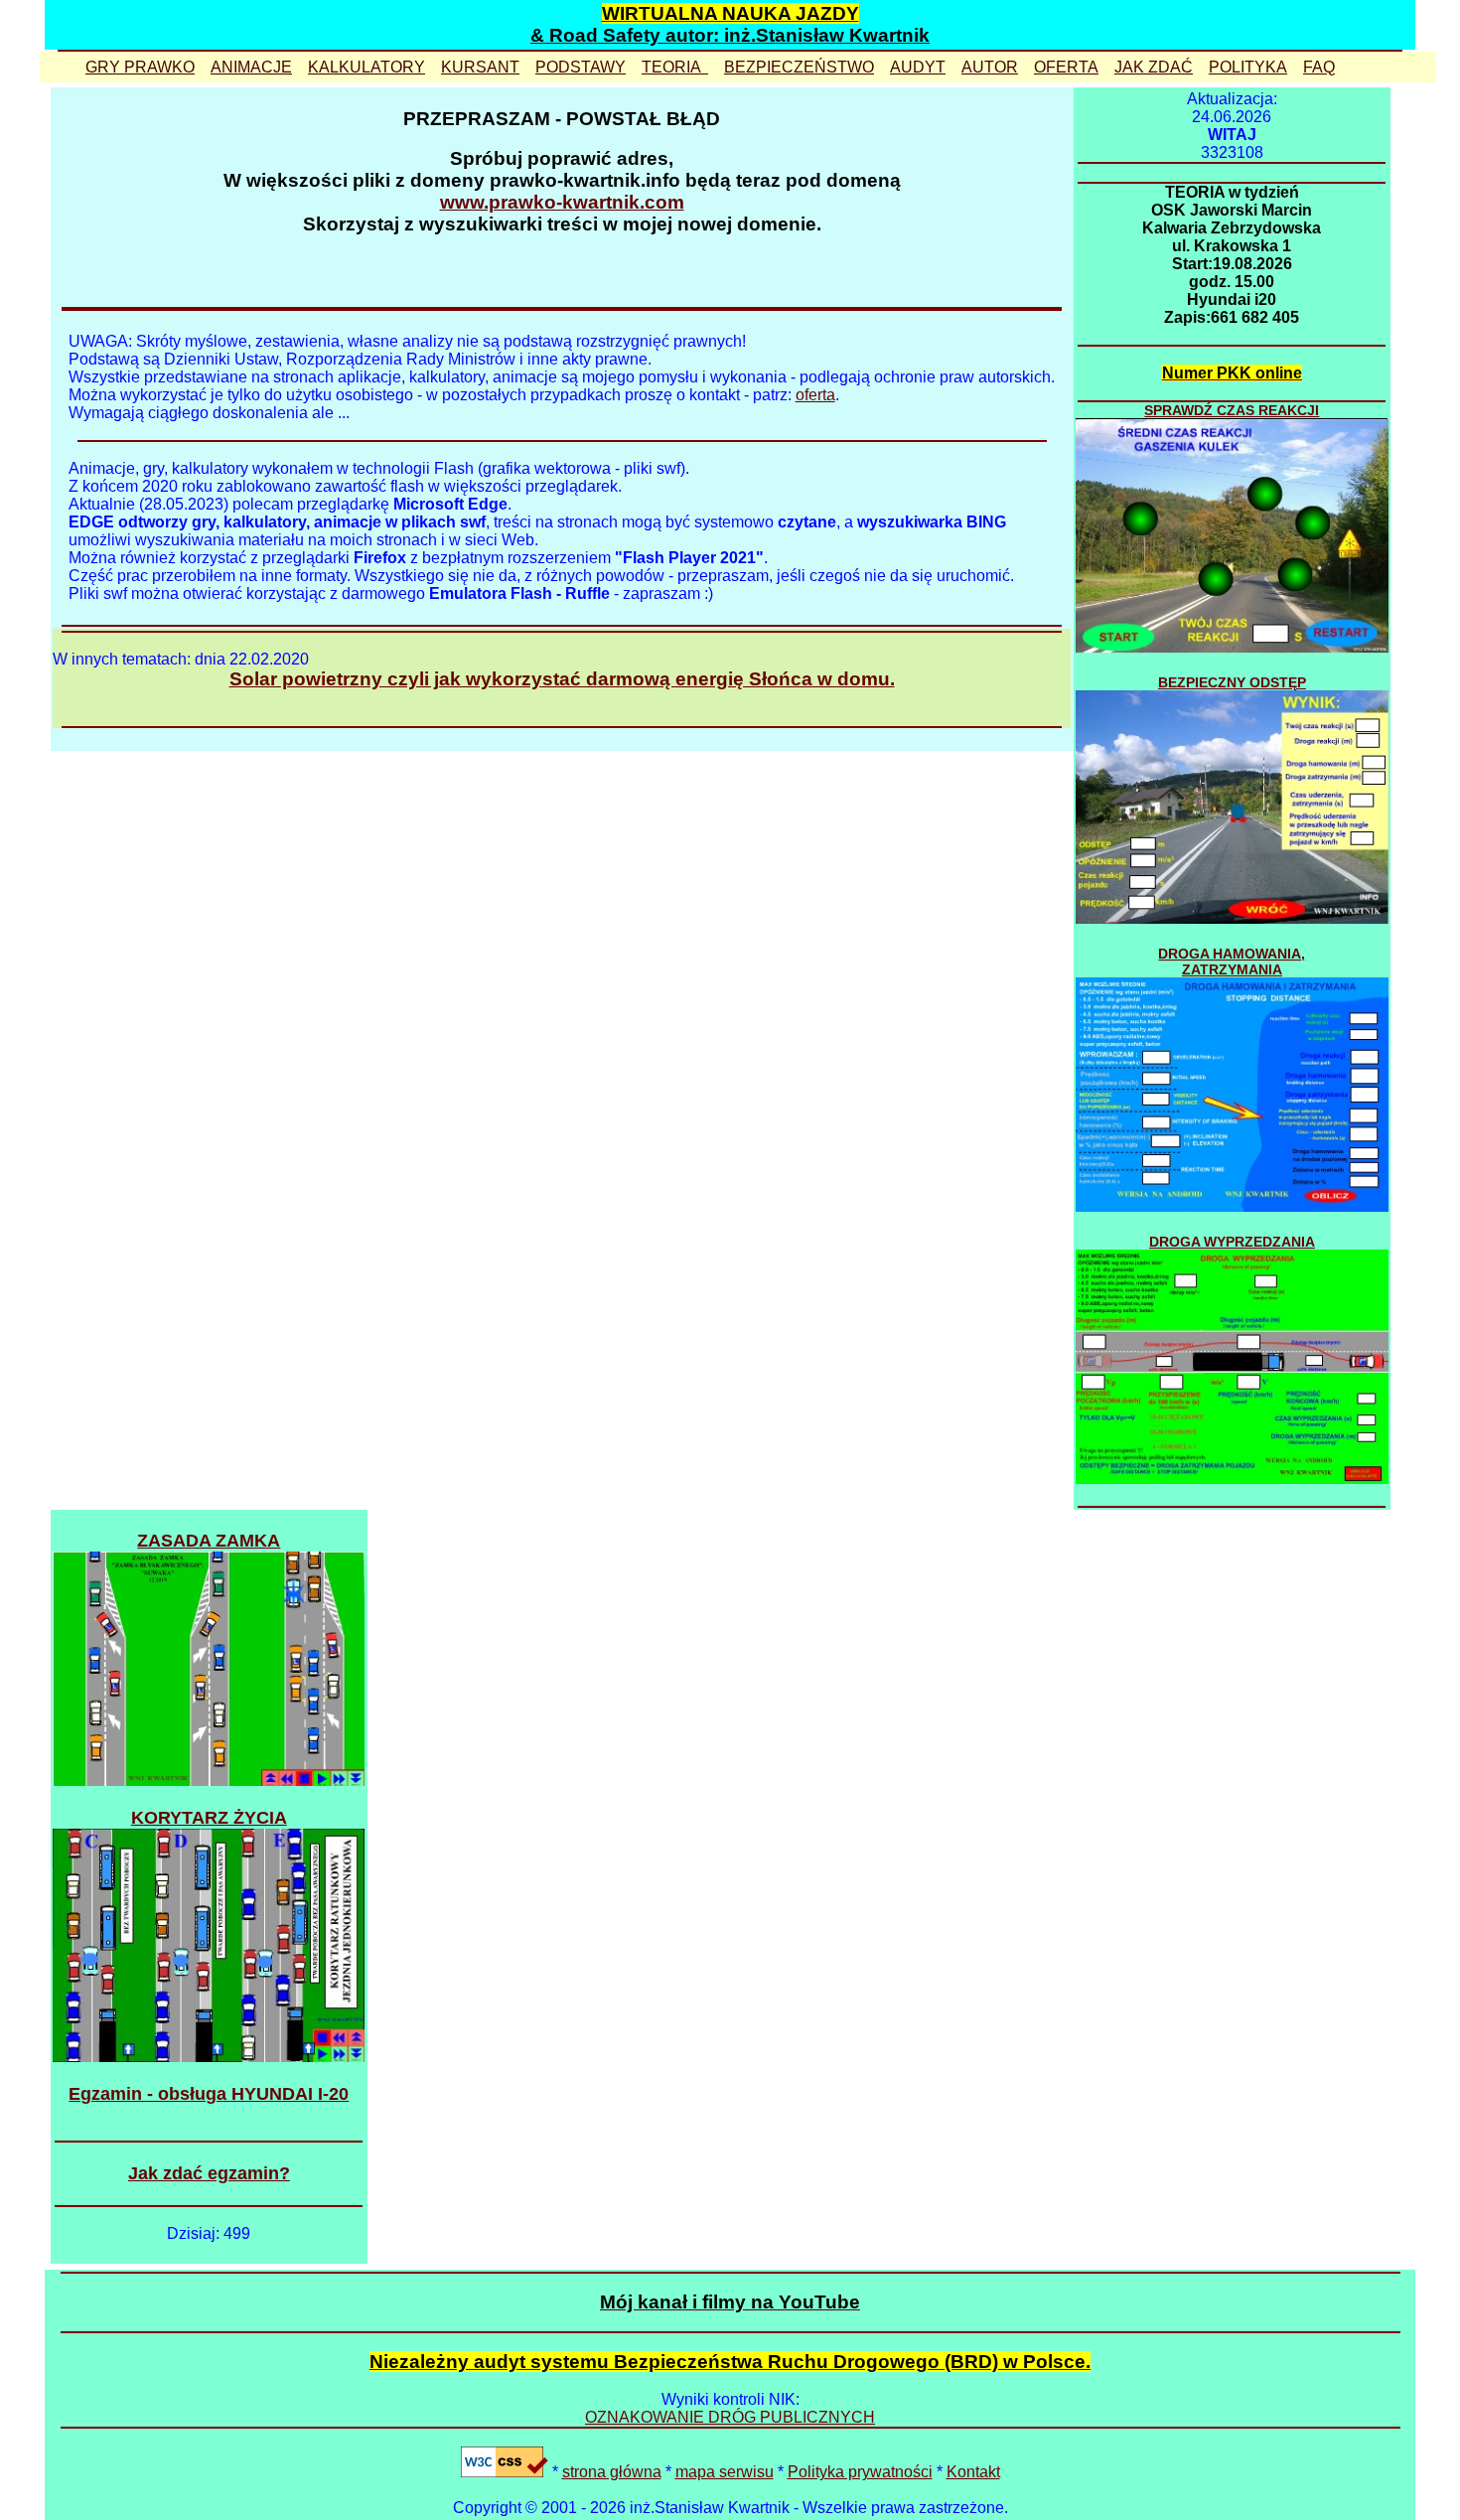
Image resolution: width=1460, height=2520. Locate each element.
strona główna (612, 2472)
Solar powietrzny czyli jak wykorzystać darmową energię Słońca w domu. (562, 679)
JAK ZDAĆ (1154, 67)
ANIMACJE (251, 67)
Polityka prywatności (860, 2472)
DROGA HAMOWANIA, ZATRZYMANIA (1232, 962)
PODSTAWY (581, 67)
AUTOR (990, 67)
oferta (815, 395)
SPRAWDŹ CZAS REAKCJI (1232, 410)
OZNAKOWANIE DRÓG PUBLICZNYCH (730, 2417)
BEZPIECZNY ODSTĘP (1232, 682)
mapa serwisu (725, 2472)
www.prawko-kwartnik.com (562, 202)
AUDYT (918, 67)
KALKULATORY (366, 67)
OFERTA (1066, 67)
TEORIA (675, 67)
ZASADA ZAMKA (209, 1541)
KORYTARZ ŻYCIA (209, 1818)
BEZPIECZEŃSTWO (799, 67)
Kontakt (973, 2472)
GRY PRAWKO (140, 67)
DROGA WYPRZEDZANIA (1232, 1242)
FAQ (1319, 67)
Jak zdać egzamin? (209, 2173)
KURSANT (480, 67)
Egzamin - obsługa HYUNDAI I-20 (209, 2094)
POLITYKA (1248, 67)
